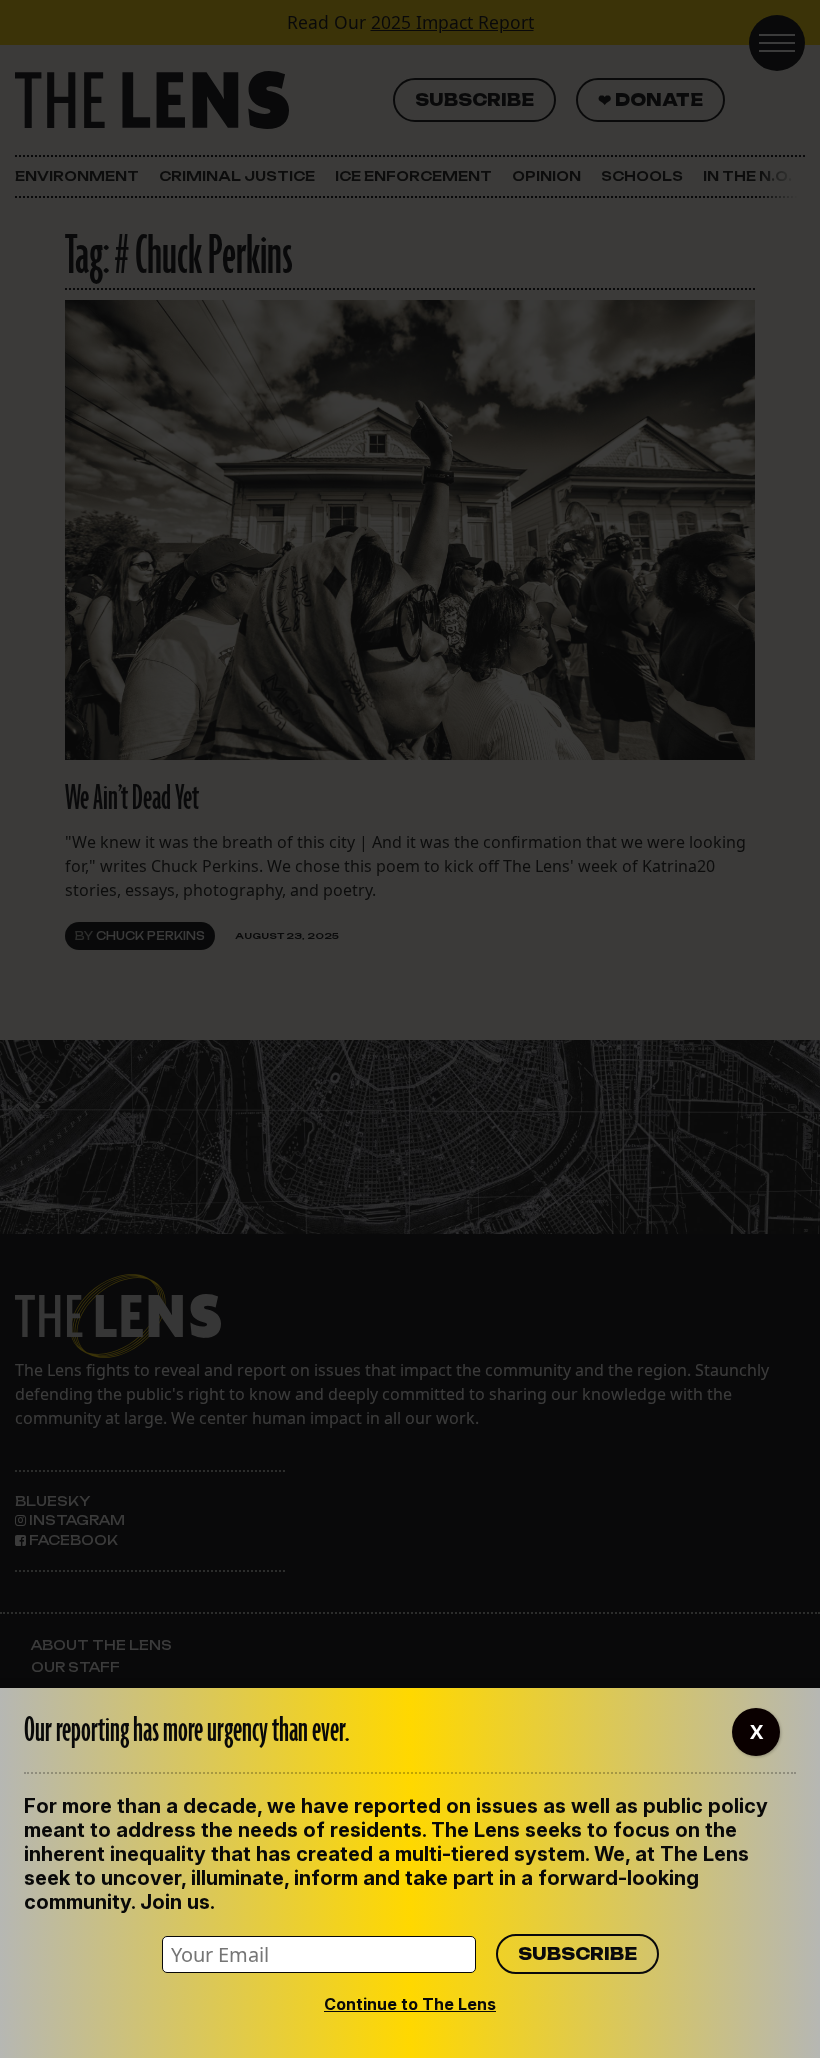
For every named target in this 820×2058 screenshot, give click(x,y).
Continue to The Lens (410, 2004)
